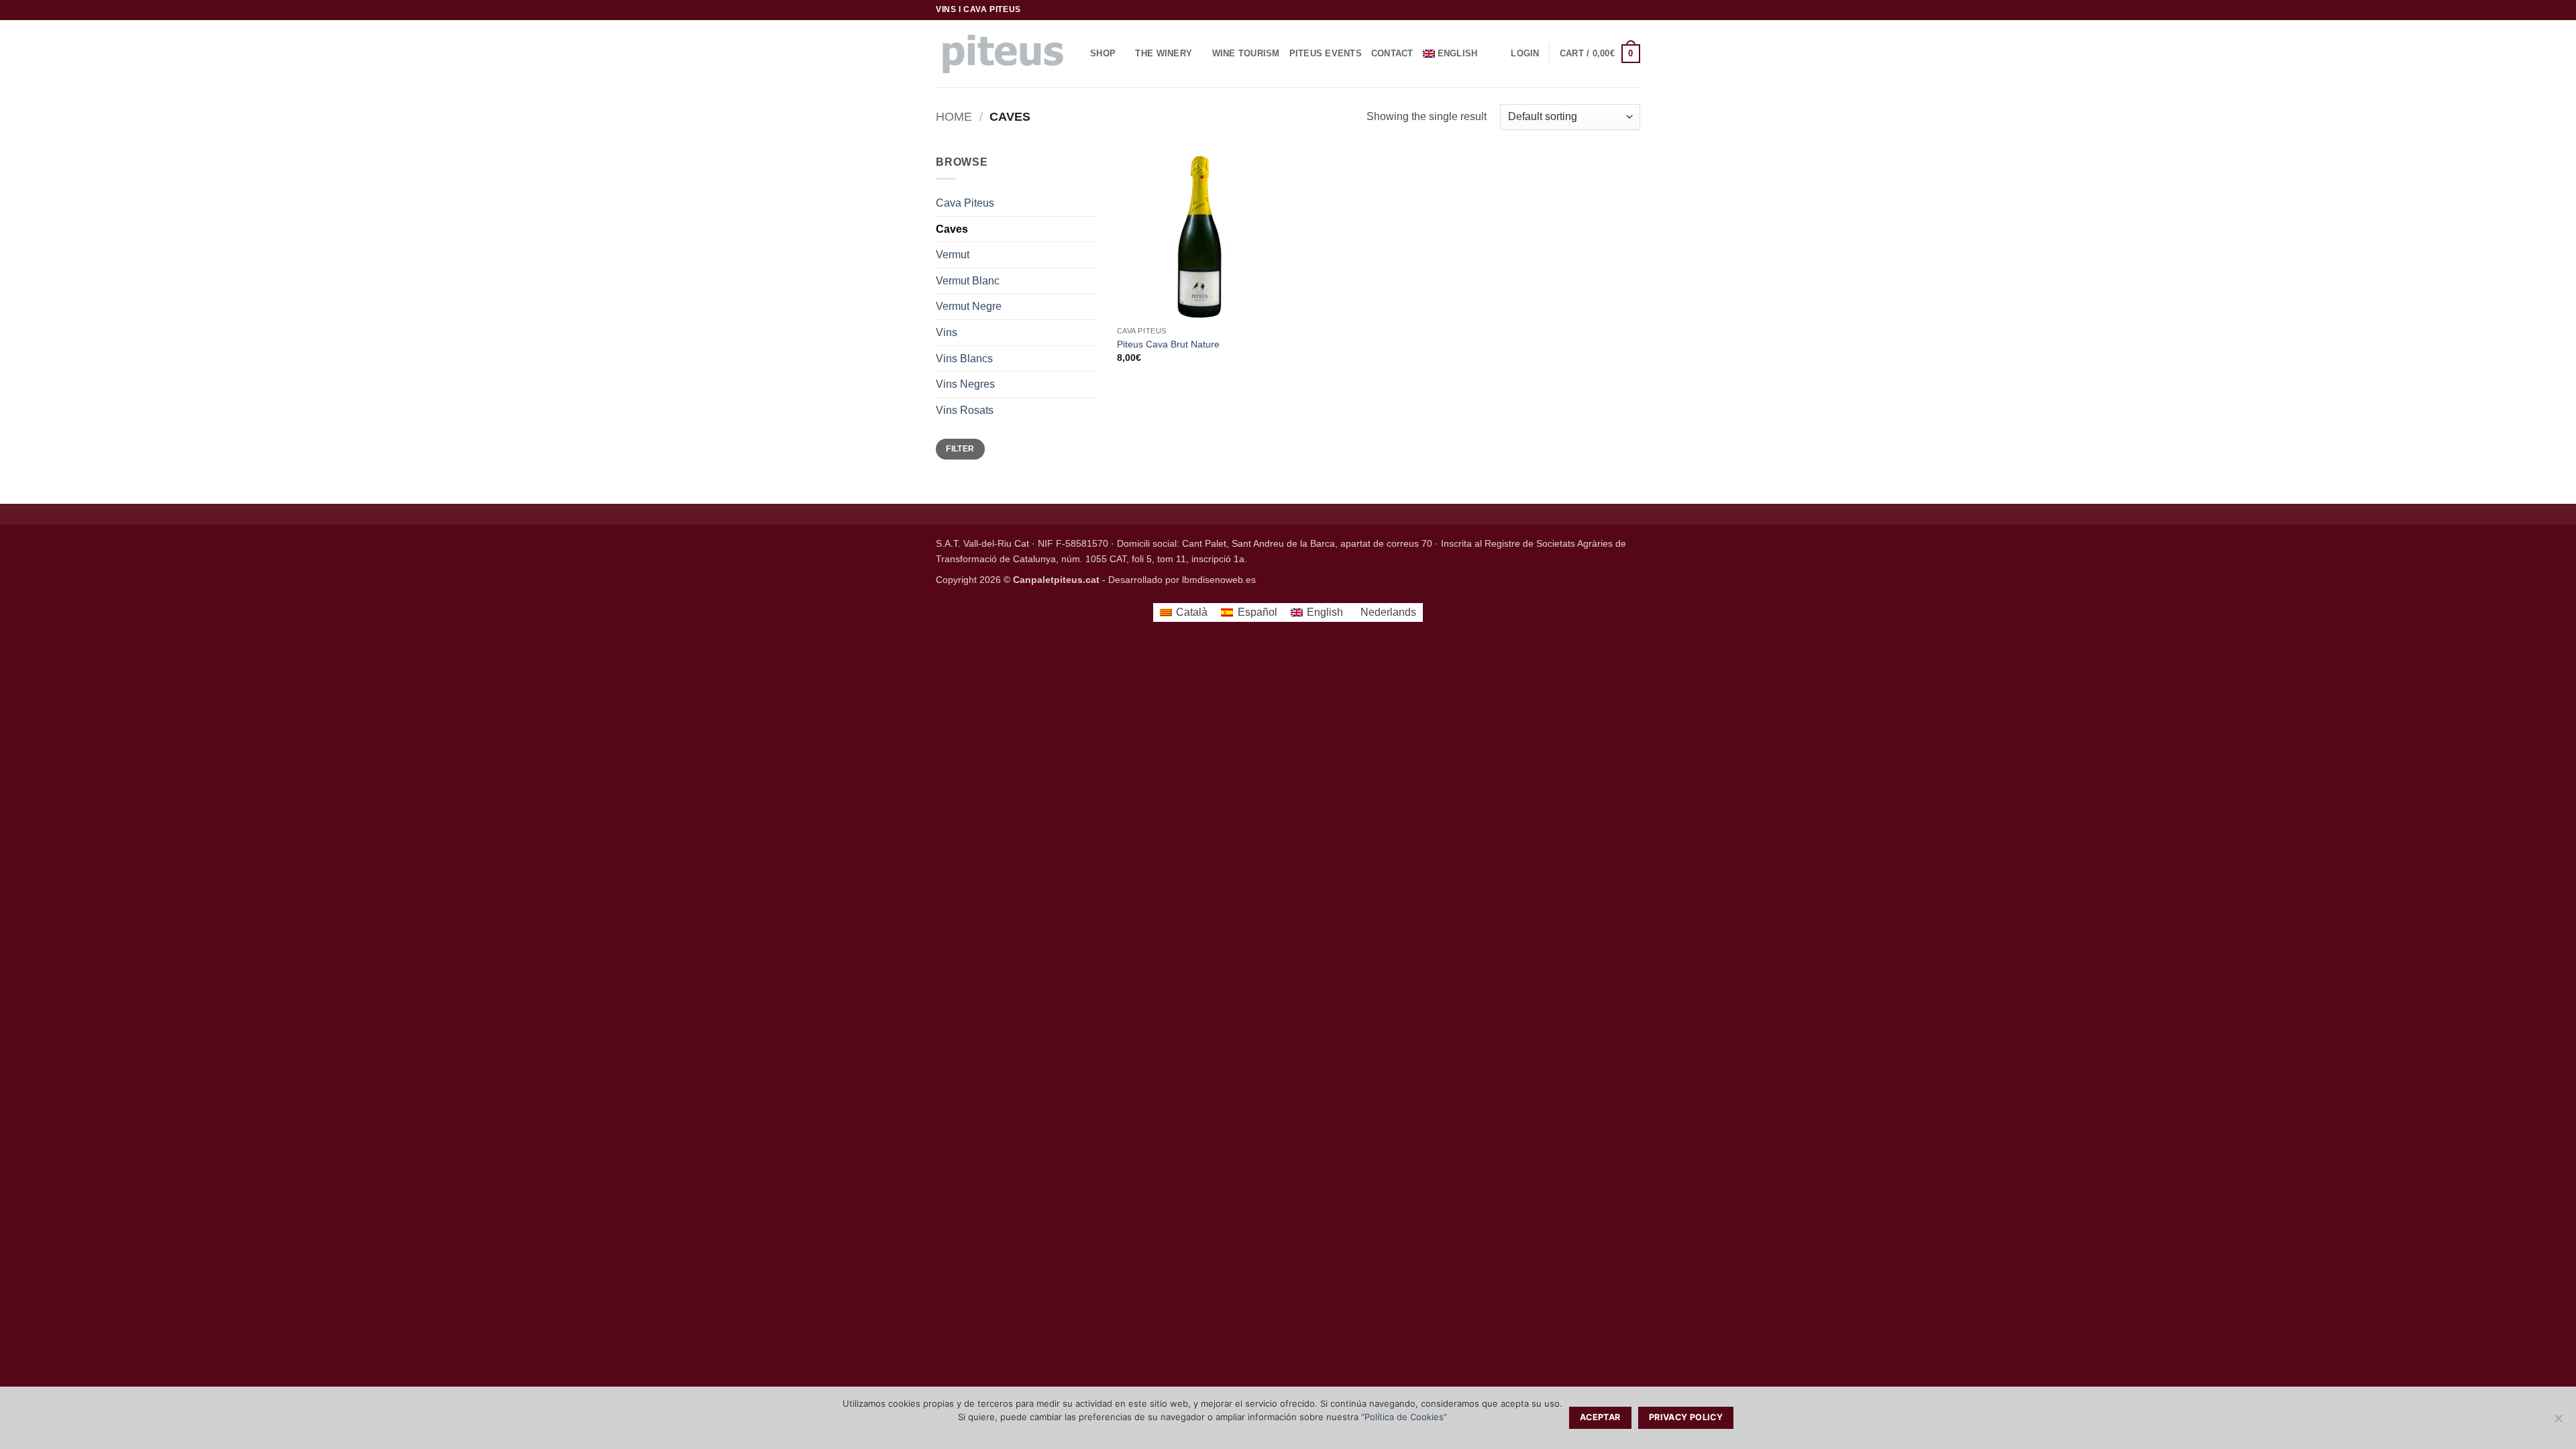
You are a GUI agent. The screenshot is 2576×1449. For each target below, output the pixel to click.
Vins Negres (965, 384)
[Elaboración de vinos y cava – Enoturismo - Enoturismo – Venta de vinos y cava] (1003, 54)
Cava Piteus (965, 203)
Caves (952, 229)
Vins (947, 332)
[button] (1525, 54)
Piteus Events (1326, 53)
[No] (2558, 1422)
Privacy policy (1686, 1417)
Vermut (953, 255)
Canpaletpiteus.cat (1056, 580)
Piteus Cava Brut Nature (1168, 344)
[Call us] (1633, 10)
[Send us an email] (1621, 10)
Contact (1392, 53)
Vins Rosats (965, 410)
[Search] (1502, 54)
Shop (1103, 53)
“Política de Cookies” (1404, 1417)
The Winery (1164, 53)
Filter (960, 449)
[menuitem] (1455, 54)
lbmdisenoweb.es (1219, 580)
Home (954, 116)
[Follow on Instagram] (1608, 10)
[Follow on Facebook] (1595, 10)
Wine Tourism (1246, 53)
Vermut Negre (969, 306)
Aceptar (1600, 1417)
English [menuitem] (1325, 612)
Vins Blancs (964, 359)
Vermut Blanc (968, 281)
